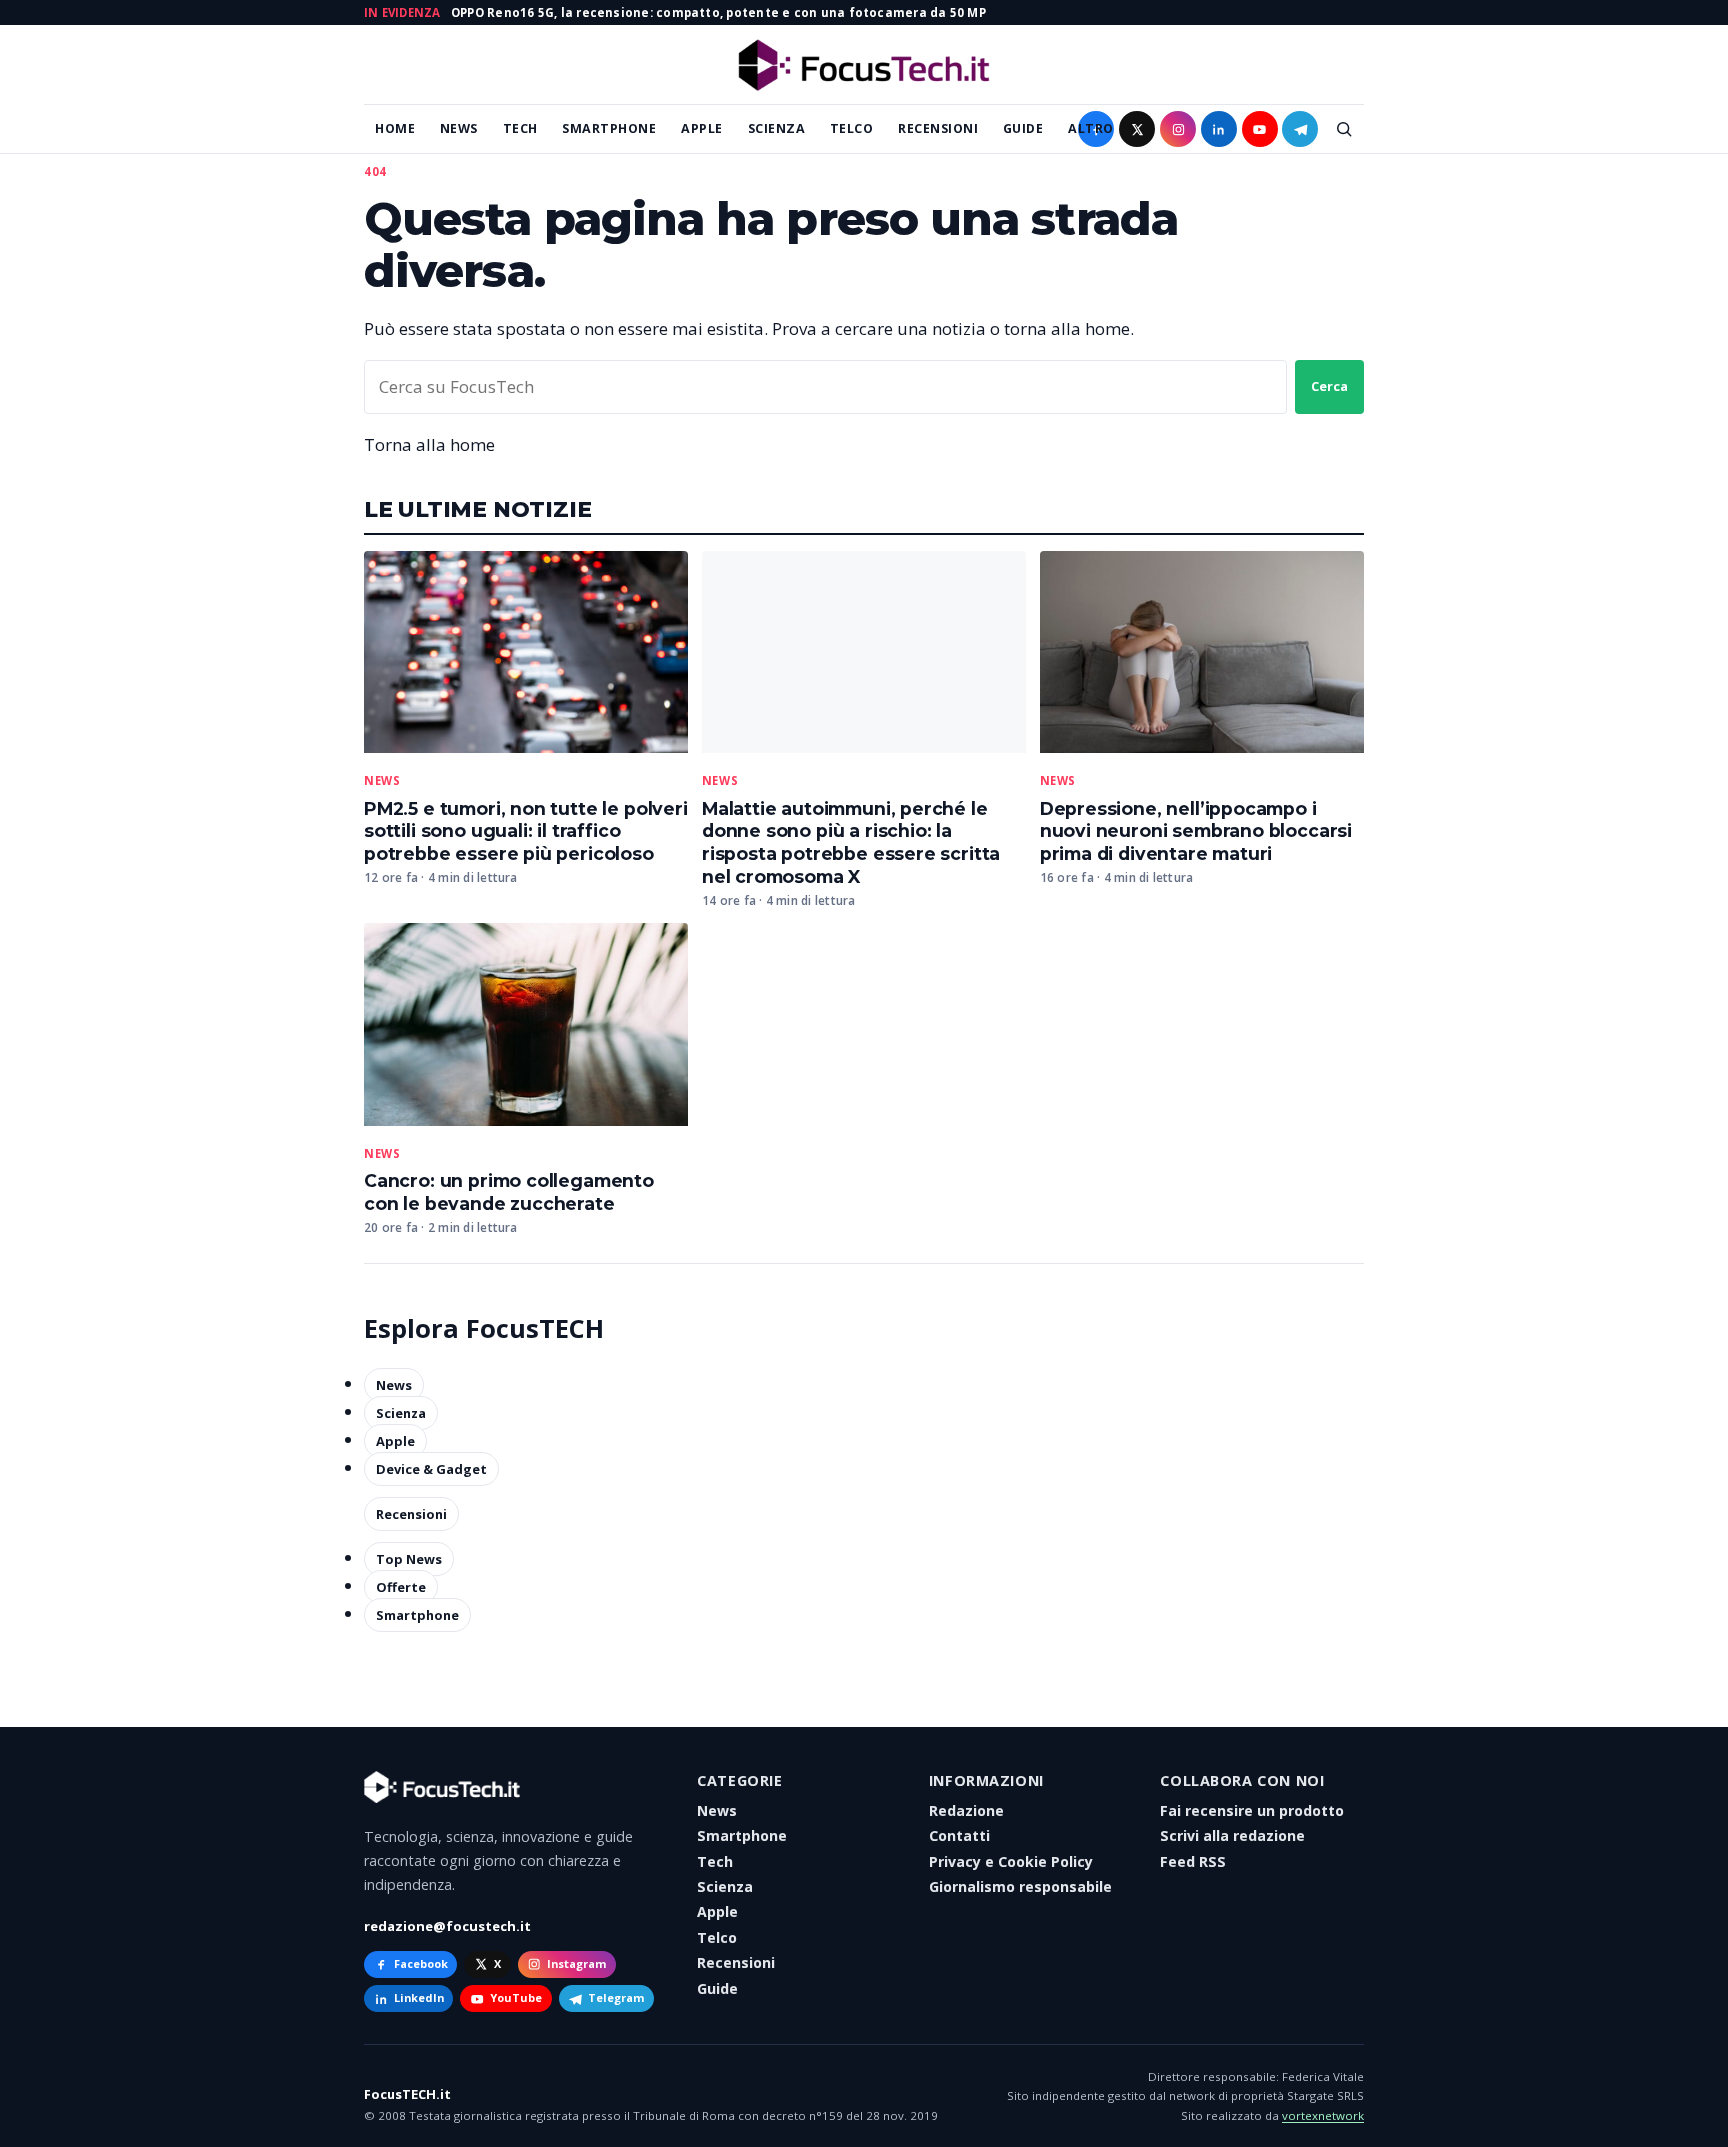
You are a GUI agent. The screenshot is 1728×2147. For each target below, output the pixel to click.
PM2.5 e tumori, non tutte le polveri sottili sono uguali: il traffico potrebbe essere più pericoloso (526, 831)
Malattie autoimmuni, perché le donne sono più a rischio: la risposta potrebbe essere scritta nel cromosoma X (851, 843)
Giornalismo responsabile (1020, 1886)
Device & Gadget (431, 1469)
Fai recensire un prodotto (1252, 1810)
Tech (520, 128)
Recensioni (938, 128)
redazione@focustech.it (447, 1926)
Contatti (959, 1835)
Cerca (1329, 386)
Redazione (966, 1810)
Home (395, 128)
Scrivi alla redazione (1232, 1835)
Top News (409, 1559)
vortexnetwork (1323, 2115)
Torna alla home (429, 444)
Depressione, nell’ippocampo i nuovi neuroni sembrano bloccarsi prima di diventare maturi (1196, 831)
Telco (852, 128)
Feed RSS (1193, 1861)
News (459, 128)
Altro (1091, 128)
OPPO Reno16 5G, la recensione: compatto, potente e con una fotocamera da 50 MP (718, 12)
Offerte (401, 1587)
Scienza (777, 128)
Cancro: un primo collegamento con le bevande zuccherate (509, 1192)
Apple (702, 128)
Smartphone (609, 128)
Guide (1023, 128)
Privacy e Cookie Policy (1011, 1861)
